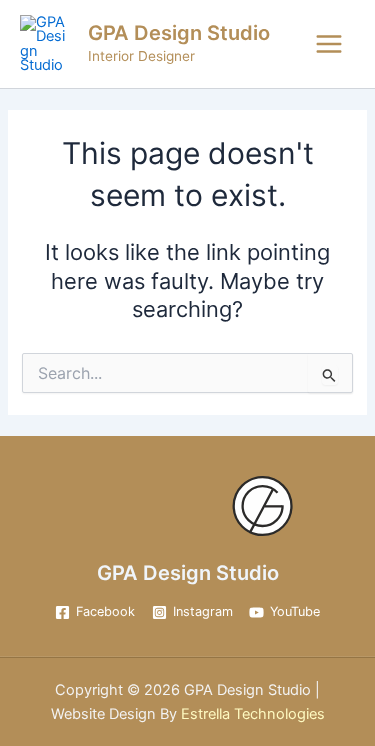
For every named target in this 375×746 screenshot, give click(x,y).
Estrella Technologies (251, 714)
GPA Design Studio (179, 33)
